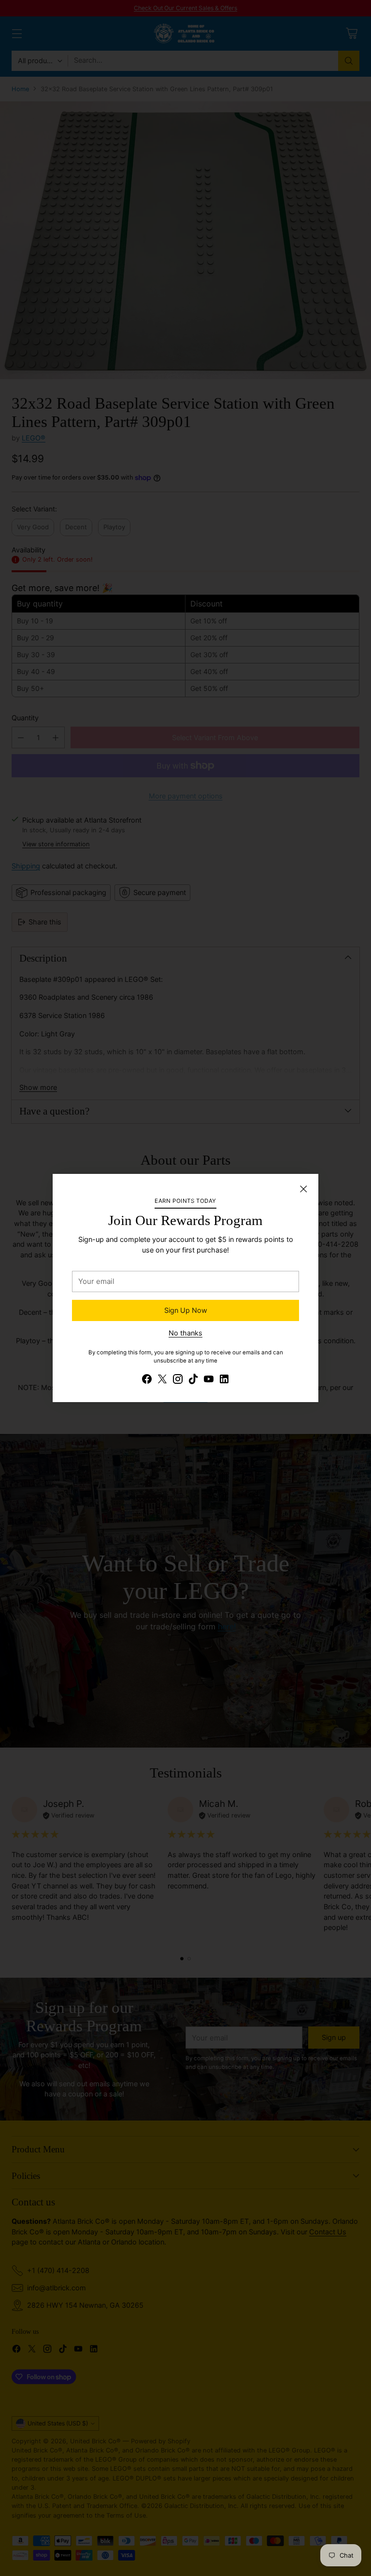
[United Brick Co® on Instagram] (178, 1380)
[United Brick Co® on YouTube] (209, 1380)
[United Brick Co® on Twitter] (162, 1380)
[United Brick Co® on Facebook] (147, 1380)
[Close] (303, 1189)
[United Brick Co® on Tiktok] (193, 1380)
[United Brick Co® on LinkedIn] (224, 1380)
